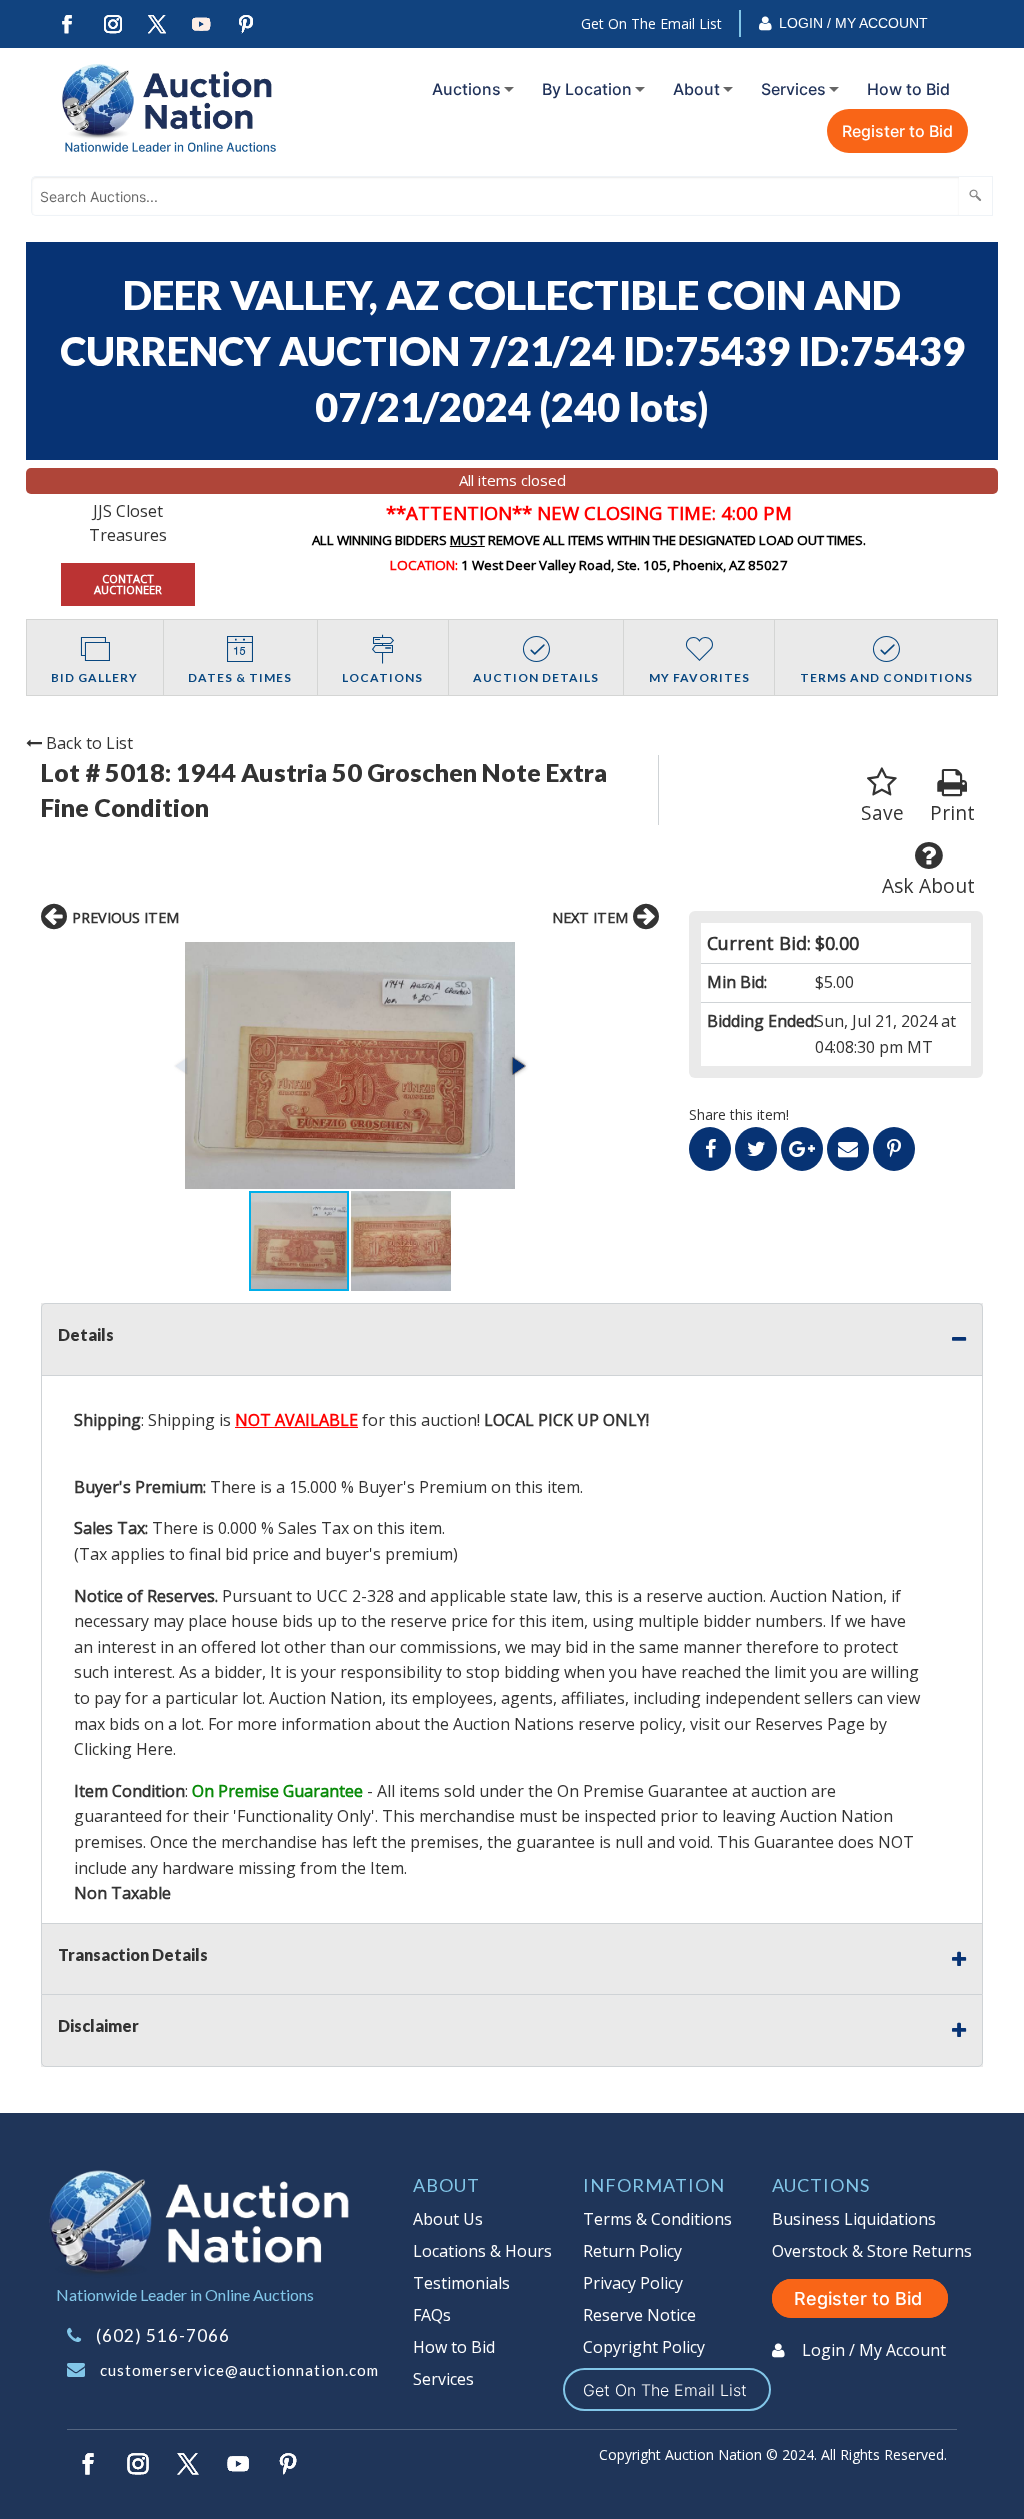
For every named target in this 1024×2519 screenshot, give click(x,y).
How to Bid (908, 89)
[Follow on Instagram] (112, 24)
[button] (350, 1065)
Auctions (466, 89)
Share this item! (739, 1114)
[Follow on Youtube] (202, 24)
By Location (587, 89)
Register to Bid (897, 131)
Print (952, 812)
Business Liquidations (854, 2219)
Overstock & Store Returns (872, 2251)
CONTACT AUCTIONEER (128, 584)
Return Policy (632, 2251)
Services (793, 89)
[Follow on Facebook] (67, 24)
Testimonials (461, 2283)
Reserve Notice (639, 2315)
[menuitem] (469, 89)
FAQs (432, 2315)
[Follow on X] (157, 24)
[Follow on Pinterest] (247, 24)
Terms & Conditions (657, 2219)
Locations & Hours (482, 2251)
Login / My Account (853, 23)
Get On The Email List (651, 23)
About (696, 89)
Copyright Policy (644, 2347)
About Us (448, 2219)
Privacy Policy (633, 2283)
